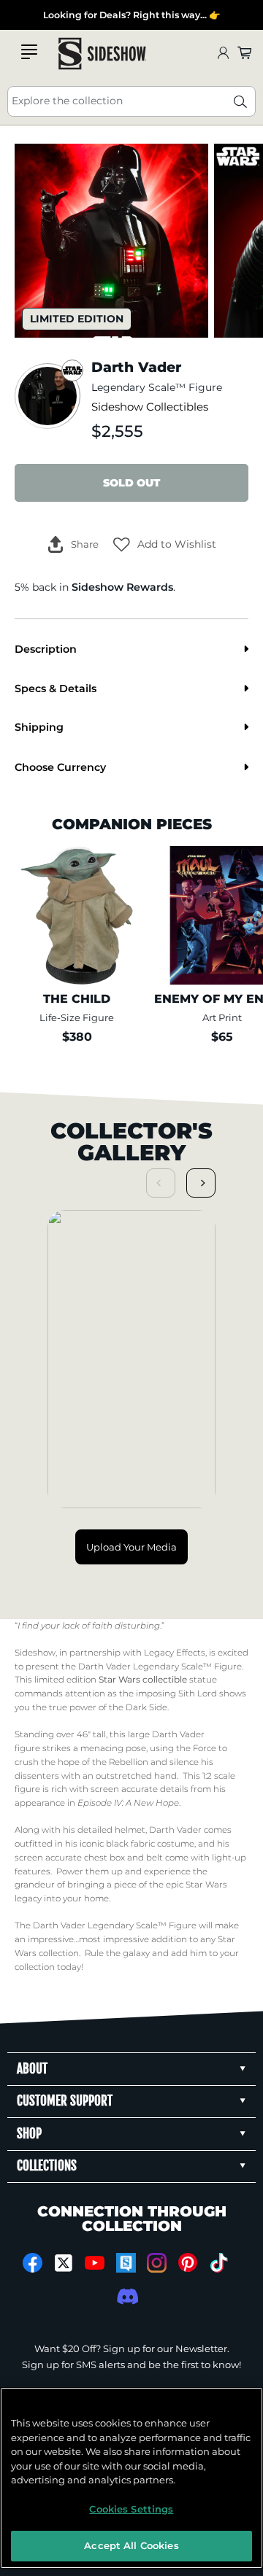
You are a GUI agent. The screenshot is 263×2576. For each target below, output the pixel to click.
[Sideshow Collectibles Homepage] (102, 54)
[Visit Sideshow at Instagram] (157, 2263)
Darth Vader (104, 1667)
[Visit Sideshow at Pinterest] (188, 2263)
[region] (131, 2478)
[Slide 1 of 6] (111, 240)
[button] (165, 544)
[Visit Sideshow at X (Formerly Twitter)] (64, 2263)
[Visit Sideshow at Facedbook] (33, 2263)
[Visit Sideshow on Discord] (126, 2296)
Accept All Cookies (131, 2545)
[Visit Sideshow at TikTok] (219, 2263)
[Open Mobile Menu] (29, 52)
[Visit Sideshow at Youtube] (95, 2263)
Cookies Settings (131, 2509)
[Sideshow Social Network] (126, 2263)
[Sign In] (223, 54)
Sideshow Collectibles (150, 407)
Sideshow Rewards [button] (122, 587)
